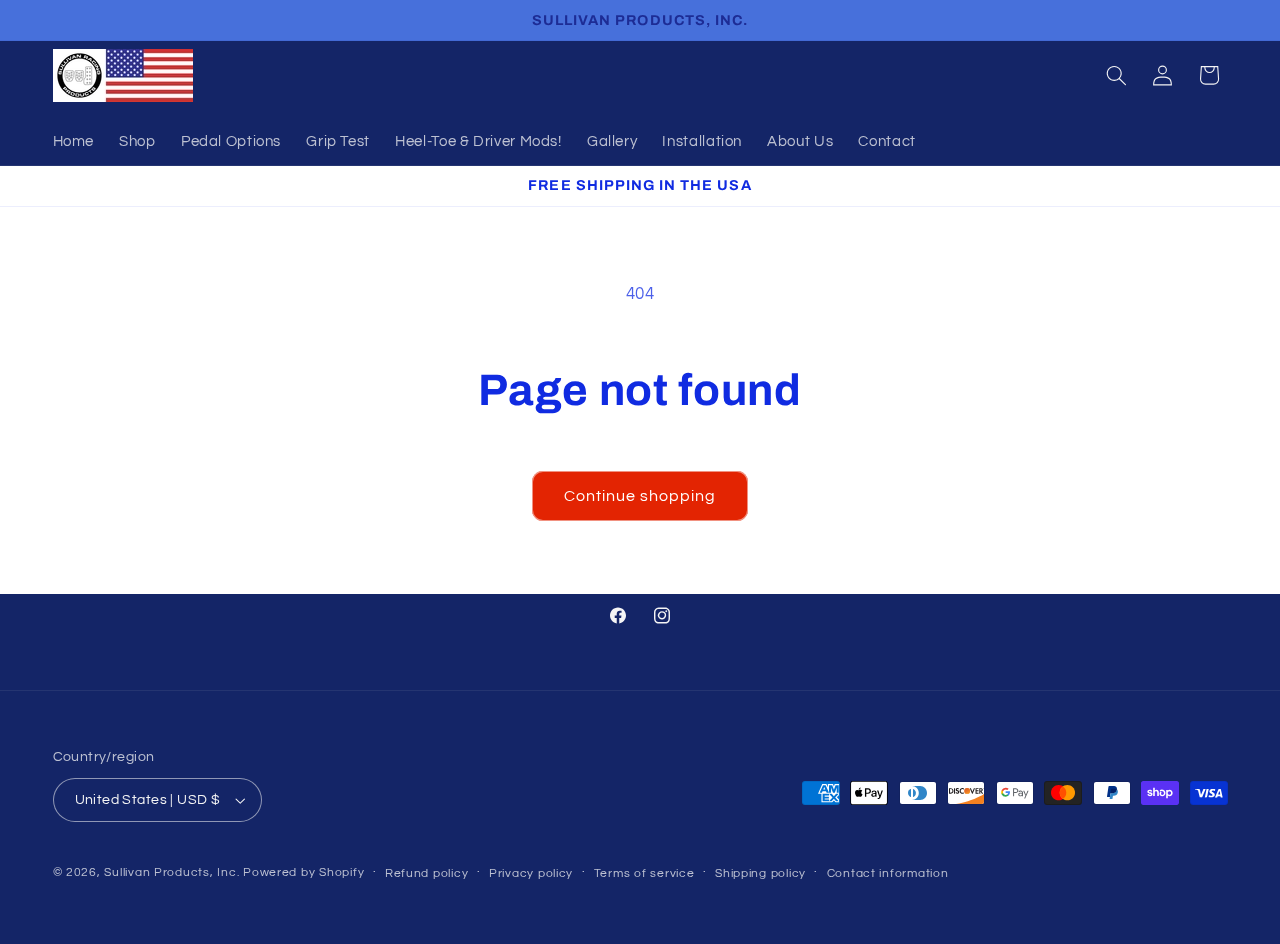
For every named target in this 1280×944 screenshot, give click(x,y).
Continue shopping (640, 496)
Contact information (888, 873)
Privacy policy (531, 873)
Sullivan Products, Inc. (171, 872)
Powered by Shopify (303, 872)
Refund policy (427, 873)
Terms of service (644, 873)
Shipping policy (760, 873)
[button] (1116, 75)
